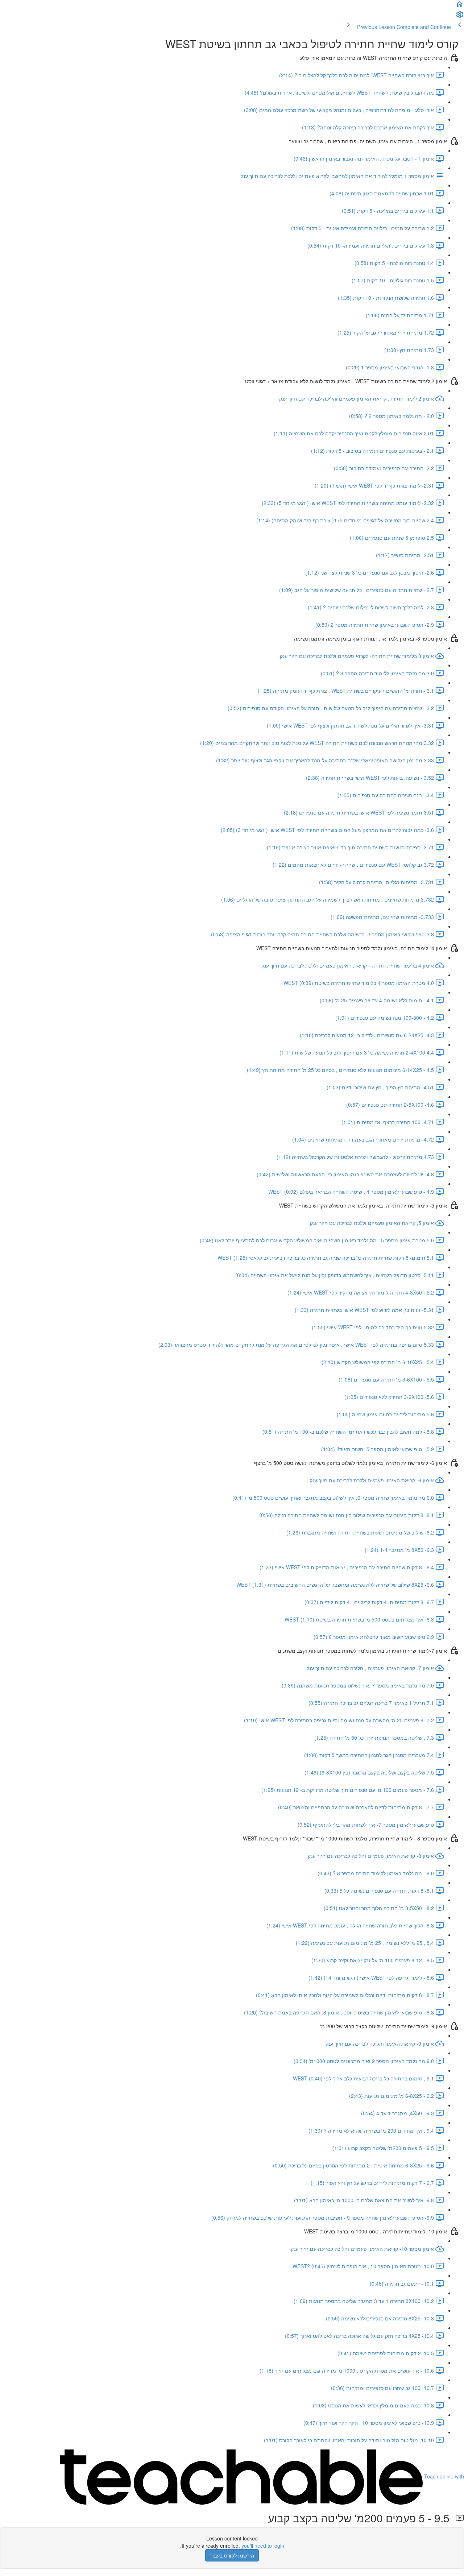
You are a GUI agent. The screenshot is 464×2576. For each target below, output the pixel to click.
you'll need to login (263, 2546)
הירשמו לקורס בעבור (232, 2555)
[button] (460, 7)
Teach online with (443, 2476)
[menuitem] (460, 17)
